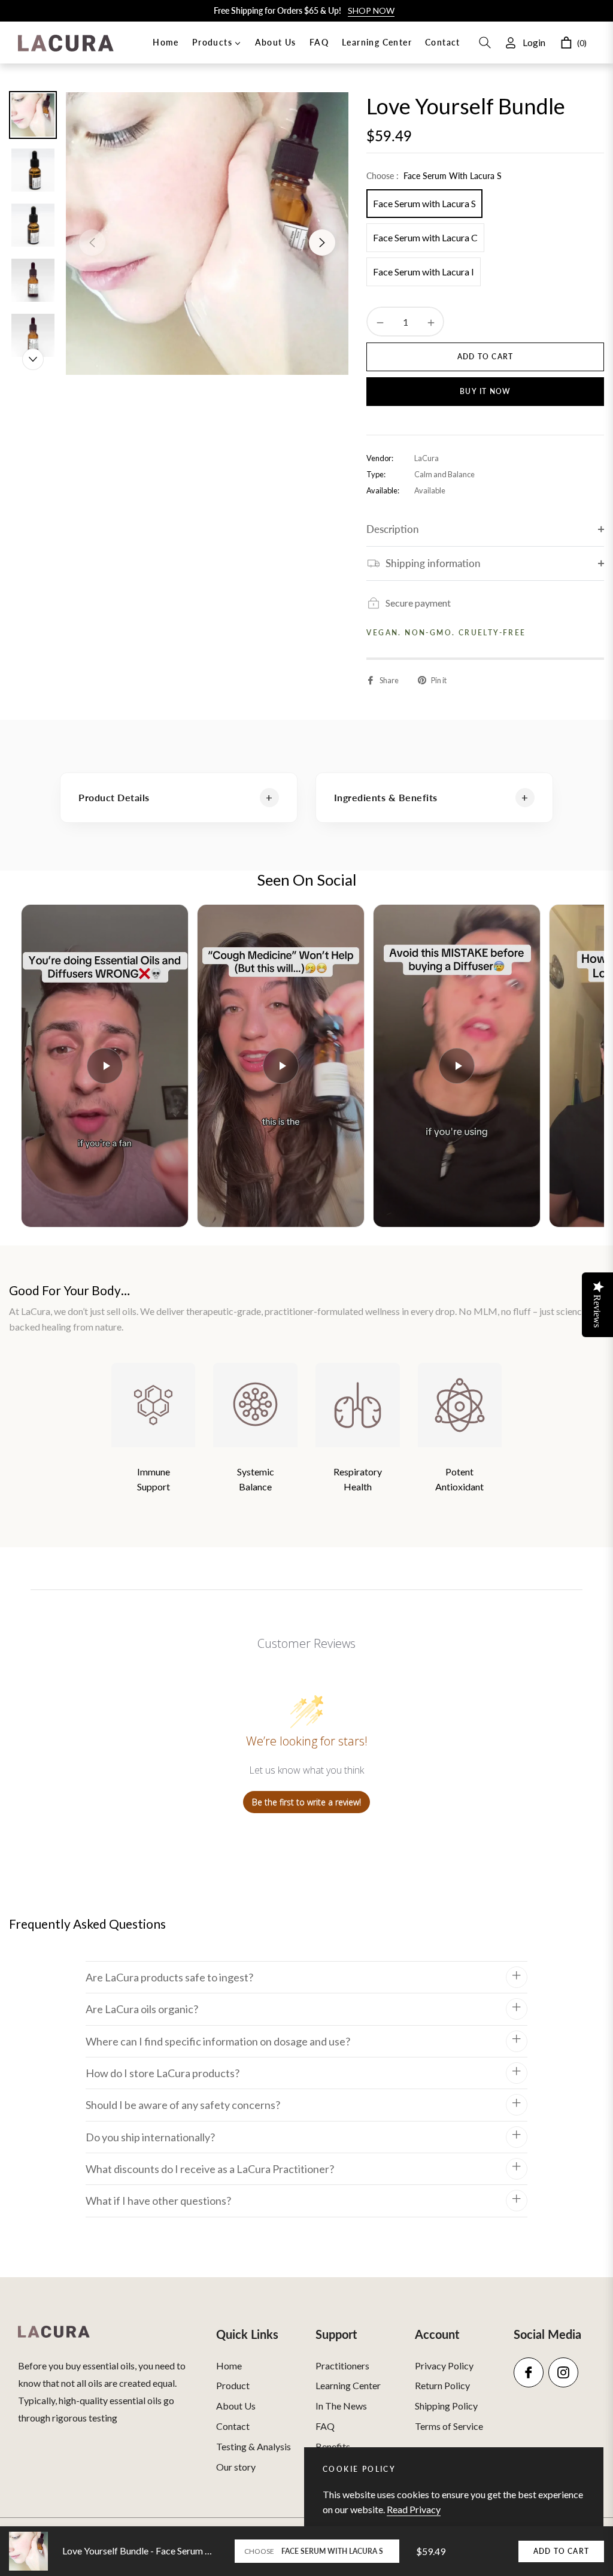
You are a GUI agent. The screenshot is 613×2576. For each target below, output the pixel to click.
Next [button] (322, 243)
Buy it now (485, 391)
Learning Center (348, 2385)
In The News (341, 2406)
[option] (207, 234)
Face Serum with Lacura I (424, 272)
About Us (236, 2406)
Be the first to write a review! (306, 1802)
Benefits (333, 2446)
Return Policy (442, 2385)
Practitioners (342, 2366)
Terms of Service (449, 2426)
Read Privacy (414, 2509)
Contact (233, 2426)
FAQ (325, 2426)
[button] (485, 43)
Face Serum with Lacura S (424, 203)
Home (229, 2366)
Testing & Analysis (254, 2446)
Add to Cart (561, 2551)
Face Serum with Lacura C (425, 237)
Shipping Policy (446, 2406)
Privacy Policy (444, 2366)
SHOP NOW (371, 10)
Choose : (434, 176)
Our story (236, 2467)
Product (233, 2385)
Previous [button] (92, 243)
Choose (259, 2551)
